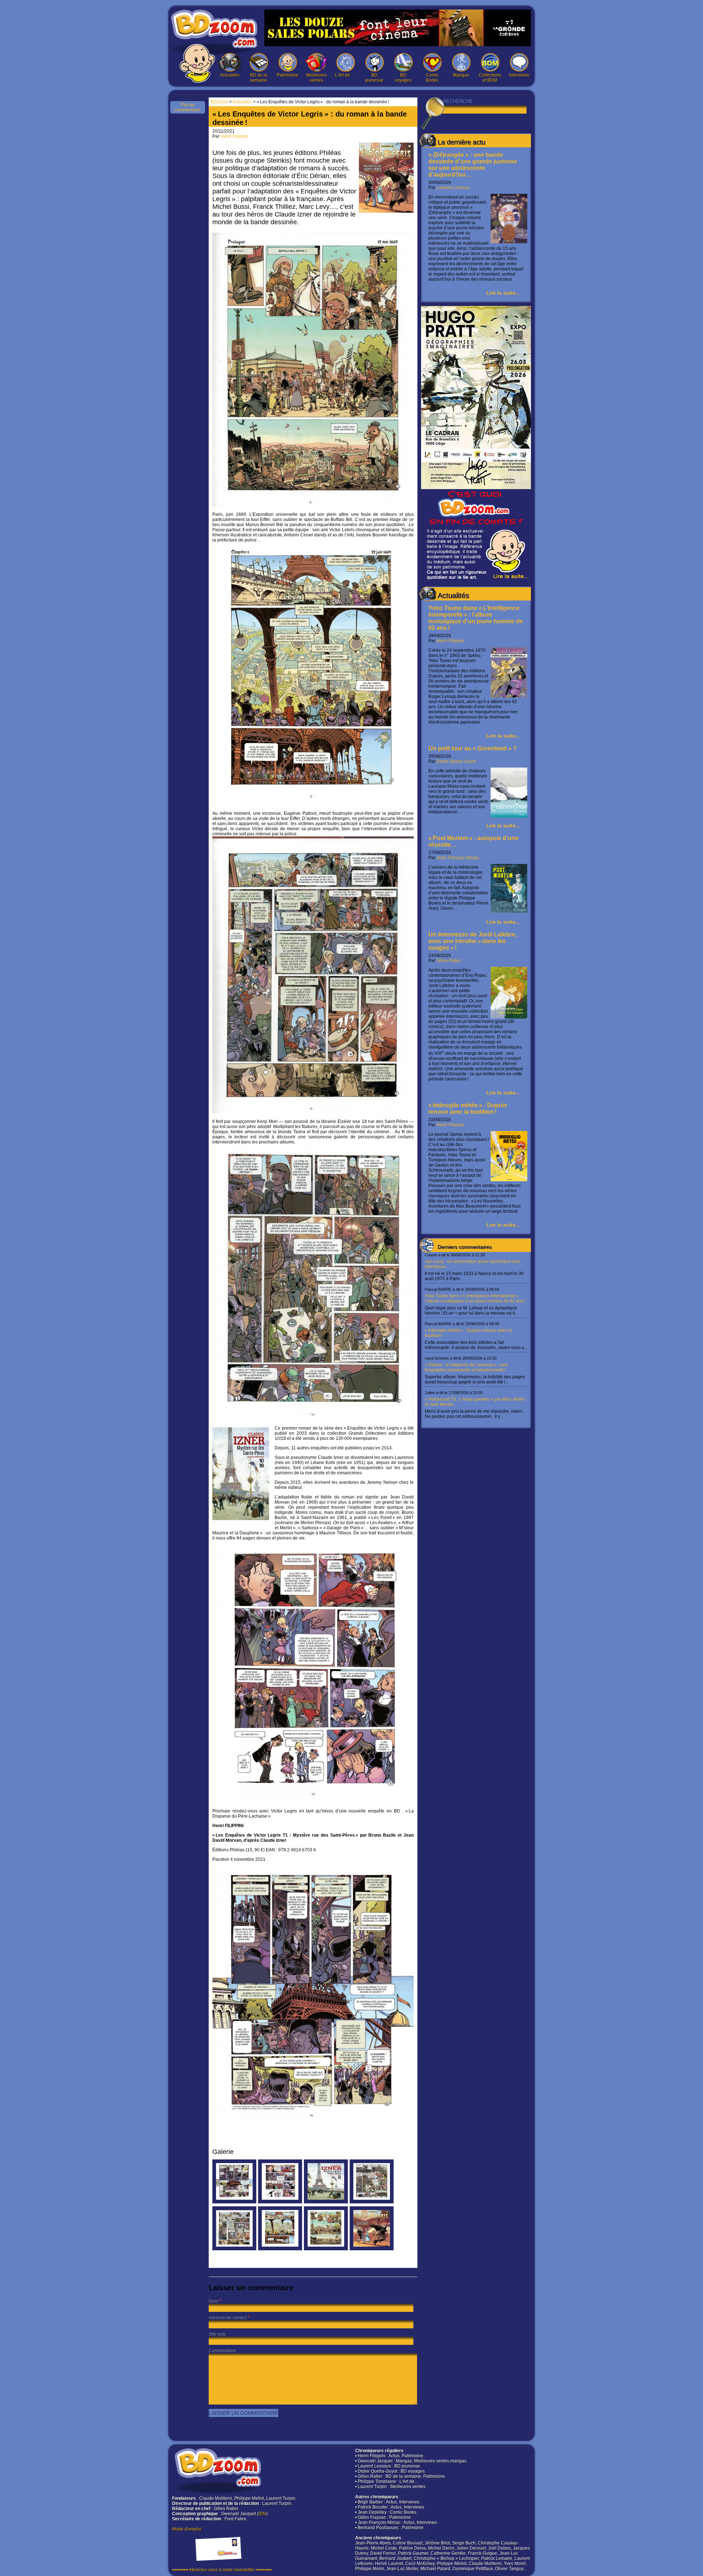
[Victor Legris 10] (372, 2202)
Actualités (230, 75)
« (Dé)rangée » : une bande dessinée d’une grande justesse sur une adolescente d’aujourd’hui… (473, 165)
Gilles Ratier (449, 961)
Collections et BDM (490, 78)
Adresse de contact (228, 2318)
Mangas (461, 75)
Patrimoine (288, 75)
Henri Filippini (450, 641)
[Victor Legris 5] (326, 2249)
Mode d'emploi (187, 2529)
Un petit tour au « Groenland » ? (473, 748)
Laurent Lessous (453, 188)
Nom (213, 2301)
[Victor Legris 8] (280, 2249)
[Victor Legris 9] (234, 2249)
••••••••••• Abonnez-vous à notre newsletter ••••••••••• (222, 2570)
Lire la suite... (503, 293)
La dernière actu (461, 142)
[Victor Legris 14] (234, 2202)
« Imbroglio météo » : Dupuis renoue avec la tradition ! (468, 1108)
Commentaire (222, 2351)
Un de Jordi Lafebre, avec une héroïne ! (473, 941)
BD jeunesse (374, 78)
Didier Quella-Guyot (456, 761)
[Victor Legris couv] (372, 2249)
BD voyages (403, 78)
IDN (262, 2514)
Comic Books (432, 78)
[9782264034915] (326, 2202)
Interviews (519, 75)
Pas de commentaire (188, 107)
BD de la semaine (259, 78)
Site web (217, 2334)
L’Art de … (345, 75)
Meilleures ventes (317, 78)
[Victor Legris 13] (280, 2202)
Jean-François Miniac (458, 858)
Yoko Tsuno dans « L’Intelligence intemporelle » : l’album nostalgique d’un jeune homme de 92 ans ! (476, 618)
